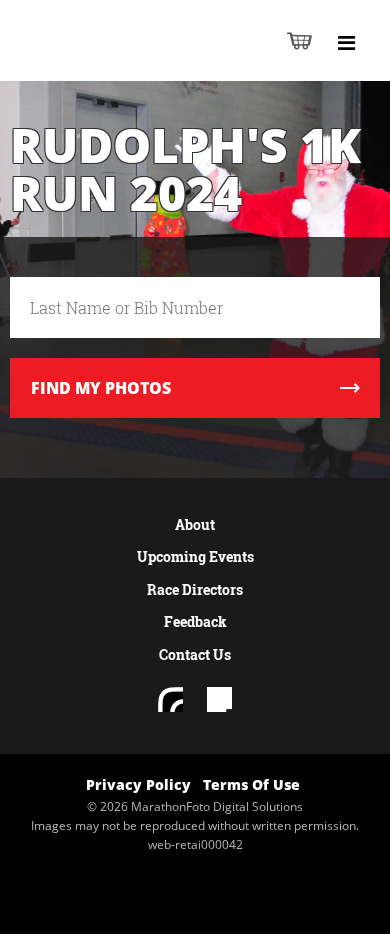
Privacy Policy (138, 784)
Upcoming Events (195, 556)
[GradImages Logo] (114, 61)
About (195, 524)
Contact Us (195, 654)
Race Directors (195, 589)
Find (101, 388)
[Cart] (299, 40)
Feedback (195, 621)
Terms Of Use (251, 784)
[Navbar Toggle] (346, 43)
